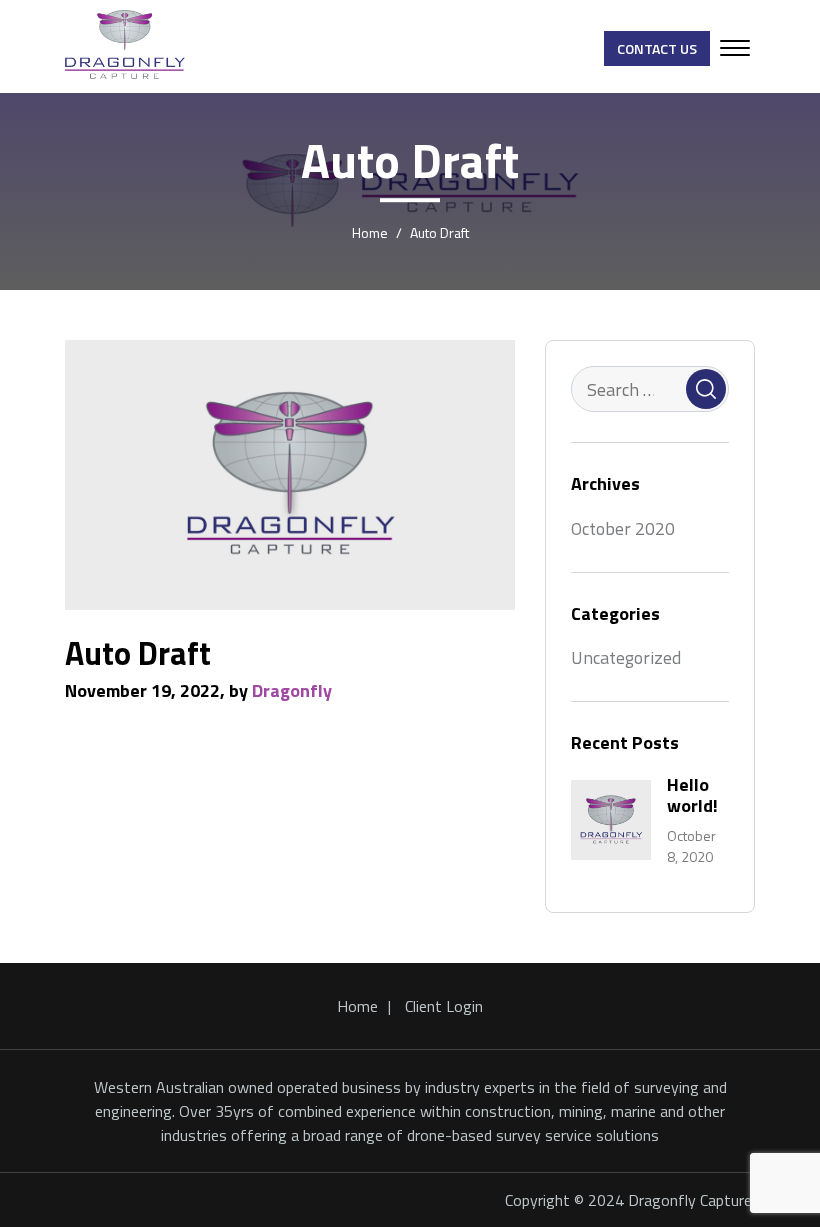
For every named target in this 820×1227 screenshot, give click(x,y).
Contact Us (657, 48)
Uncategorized (626, 657)
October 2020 (623, 528)
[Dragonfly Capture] (125, 44)
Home (357, 1006)
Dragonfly (292, 690)
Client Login (444, 1006)
